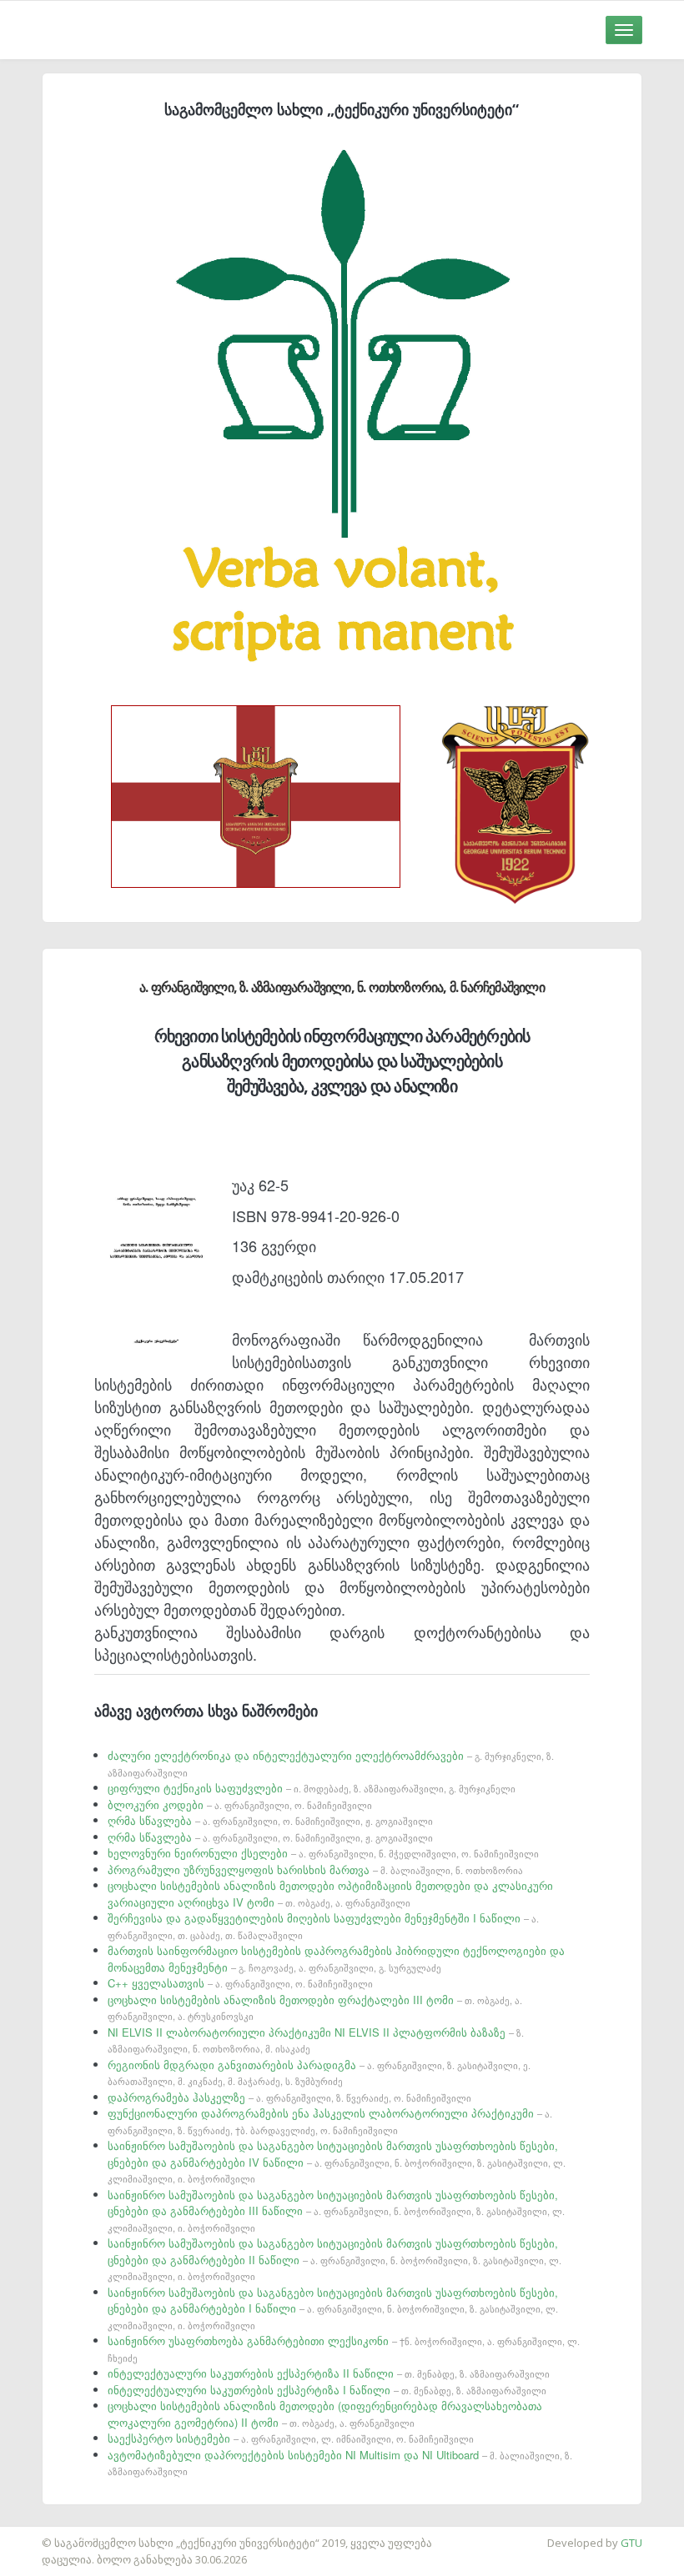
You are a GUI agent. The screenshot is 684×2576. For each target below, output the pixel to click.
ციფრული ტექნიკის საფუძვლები (312, 1788)
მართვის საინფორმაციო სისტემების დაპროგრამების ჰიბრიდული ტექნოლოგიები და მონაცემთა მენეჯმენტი (336, 1959)
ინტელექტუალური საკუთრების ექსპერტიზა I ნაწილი (327, 2390)
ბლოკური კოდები (240, 1804)
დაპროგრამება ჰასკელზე (289, 2097)
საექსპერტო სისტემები (291, 2438)
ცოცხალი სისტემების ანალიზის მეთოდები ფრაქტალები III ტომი (315, 2007)
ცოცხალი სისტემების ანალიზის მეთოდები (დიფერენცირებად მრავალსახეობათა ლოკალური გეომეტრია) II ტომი (325, 2414)
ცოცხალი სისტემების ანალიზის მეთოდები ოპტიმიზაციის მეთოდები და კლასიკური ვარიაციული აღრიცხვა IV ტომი (330, 1894)
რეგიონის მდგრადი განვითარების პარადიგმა (319, 2072)
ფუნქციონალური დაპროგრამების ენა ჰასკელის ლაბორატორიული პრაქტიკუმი (330, 2121)
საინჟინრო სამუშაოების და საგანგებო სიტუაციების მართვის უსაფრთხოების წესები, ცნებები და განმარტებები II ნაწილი (334, 2259)
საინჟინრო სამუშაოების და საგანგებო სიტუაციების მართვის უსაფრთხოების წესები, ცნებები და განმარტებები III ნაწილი (336, 2210)
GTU (631, 2543)
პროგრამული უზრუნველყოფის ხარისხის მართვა (315, 1869)
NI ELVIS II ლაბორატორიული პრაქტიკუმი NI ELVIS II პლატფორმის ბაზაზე (316, 2040)
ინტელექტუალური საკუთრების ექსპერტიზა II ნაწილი (329, 2373)
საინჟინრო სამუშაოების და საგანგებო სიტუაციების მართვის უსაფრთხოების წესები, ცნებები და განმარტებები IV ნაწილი (337, 2161)
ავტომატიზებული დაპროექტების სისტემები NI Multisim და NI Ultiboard (340, 2463)
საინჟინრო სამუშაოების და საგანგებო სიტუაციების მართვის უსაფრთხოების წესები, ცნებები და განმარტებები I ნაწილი (333, 2308)
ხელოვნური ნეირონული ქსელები (323, 1853)
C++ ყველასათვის (240, 1983)
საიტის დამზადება (49, 2534)
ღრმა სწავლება (270, 1820)
